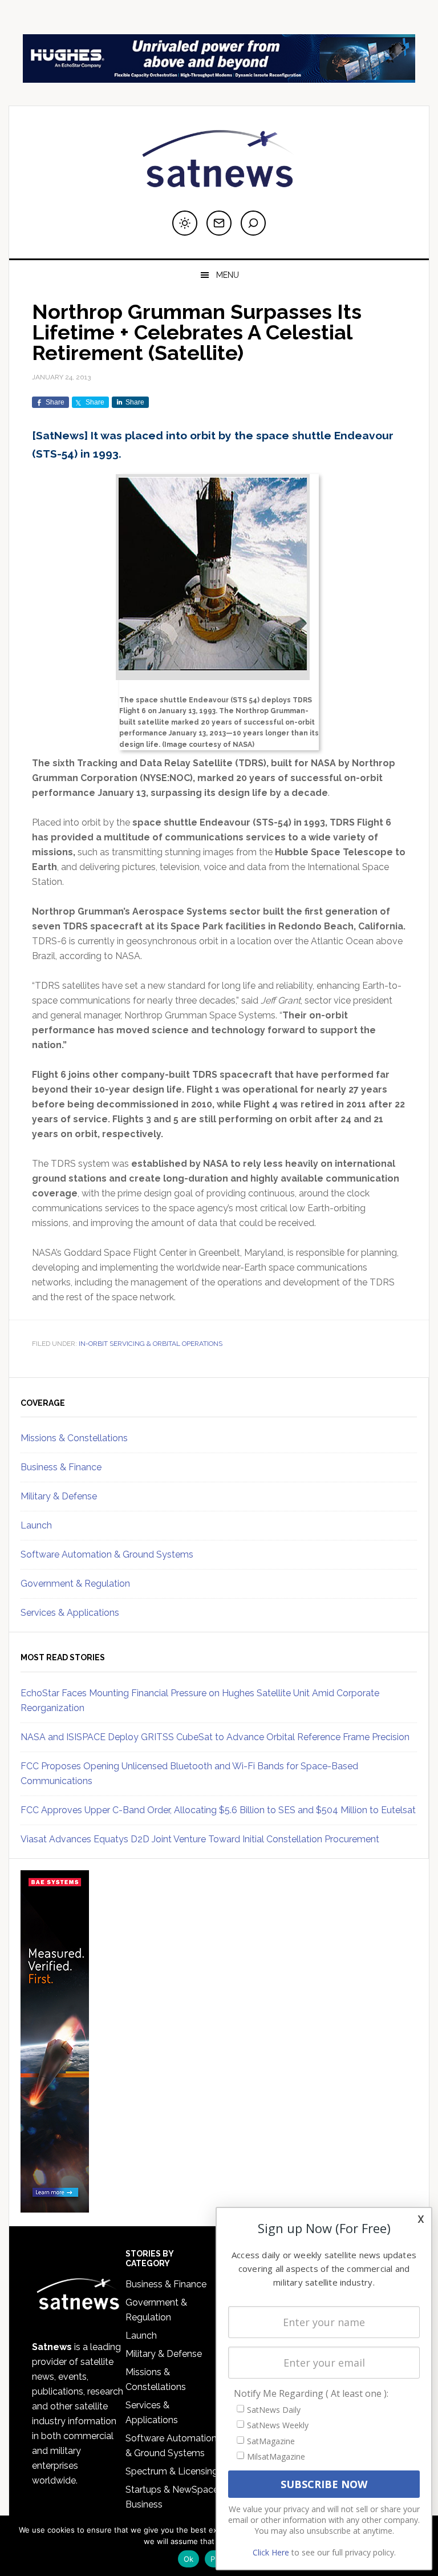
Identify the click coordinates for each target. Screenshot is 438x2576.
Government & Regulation (75, 1584)
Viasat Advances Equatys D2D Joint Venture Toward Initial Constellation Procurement (200, 1839)
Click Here (271, 2552)
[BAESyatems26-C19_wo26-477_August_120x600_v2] (55, 2207)
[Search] (253, 223)
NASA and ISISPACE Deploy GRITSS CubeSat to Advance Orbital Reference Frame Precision (215, 1737)
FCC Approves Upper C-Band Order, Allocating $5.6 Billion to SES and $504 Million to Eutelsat (218, 1810)
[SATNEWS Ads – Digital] (219, 77)
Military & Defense (59, 1496)
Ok (189, 2559)
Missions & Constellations (74, 1438)
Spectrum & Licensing (172, 2471)
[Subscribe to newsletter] (219, 223)
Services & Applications (70, 1613)
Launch (36, 1525)
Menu (228, 275)
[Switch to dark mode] (185, 223)
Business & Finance (61, 1467)
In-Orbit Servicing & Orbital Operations (151, 1344)
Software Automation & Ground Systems (107, 1554)
